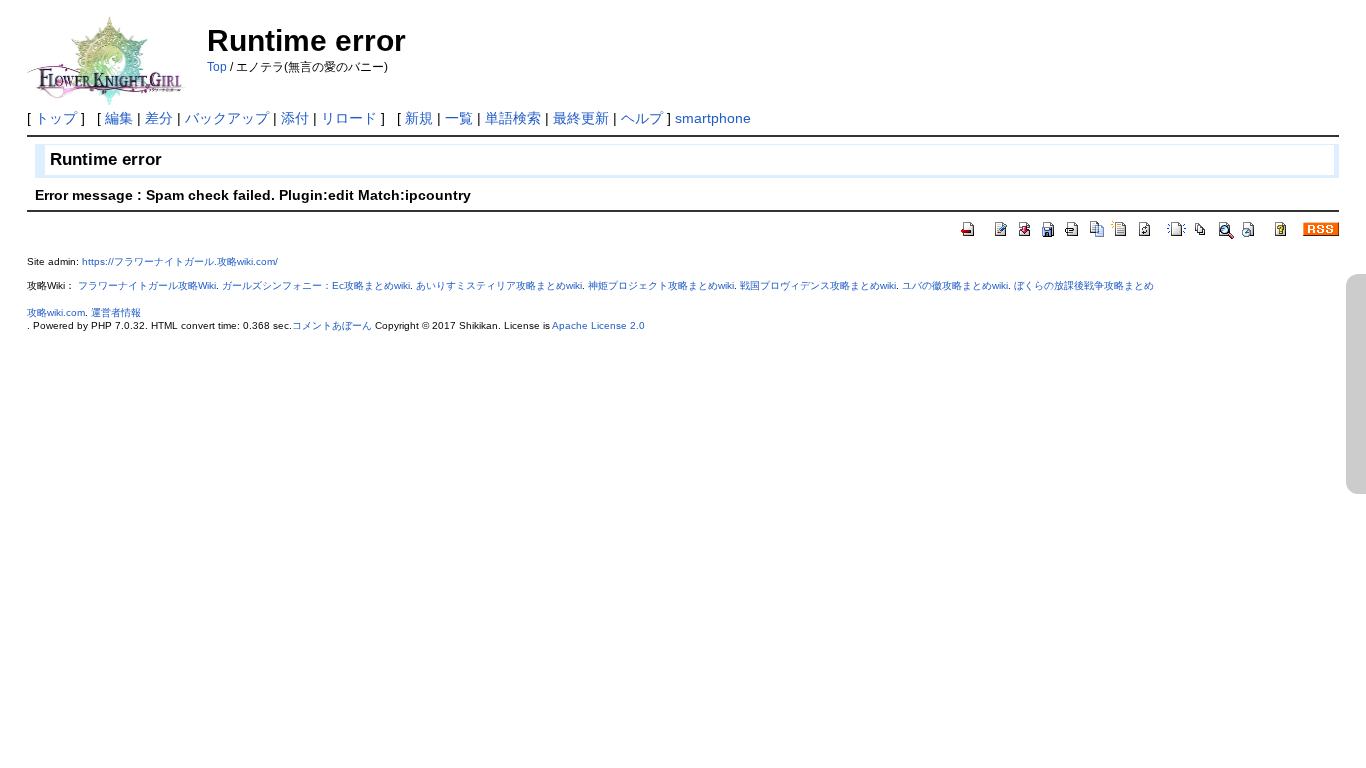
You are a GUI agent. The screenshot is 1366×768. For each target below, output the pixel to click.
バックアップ (227, 118)
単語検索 (513, 118)
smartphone (713, 118)
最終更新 (581, 118)
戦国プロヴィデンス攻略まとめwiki (818, 285)
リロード (349, 118)
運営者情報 (116, 312)
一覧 (459, 118)
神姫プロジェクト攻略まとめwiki (661, 285)
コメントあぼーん (332, 325)
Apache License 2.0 (598, 325)
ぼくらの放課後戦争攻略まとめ (1084, 285)
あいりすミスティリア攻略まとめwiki (499, 285)
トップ (56, 118)
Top (217, 67)
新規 (419, 118)
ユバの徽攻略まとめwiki (955, 285)
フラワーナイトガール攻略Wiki (147, 285)
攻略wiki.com (56, 312)
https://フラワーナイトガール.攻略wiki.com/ (180, 261)
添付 (295, 118)
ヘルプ (642, 118)
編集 (119, 118)
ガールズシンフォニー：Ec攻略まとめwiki (316, 285)
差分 (159, 118)
